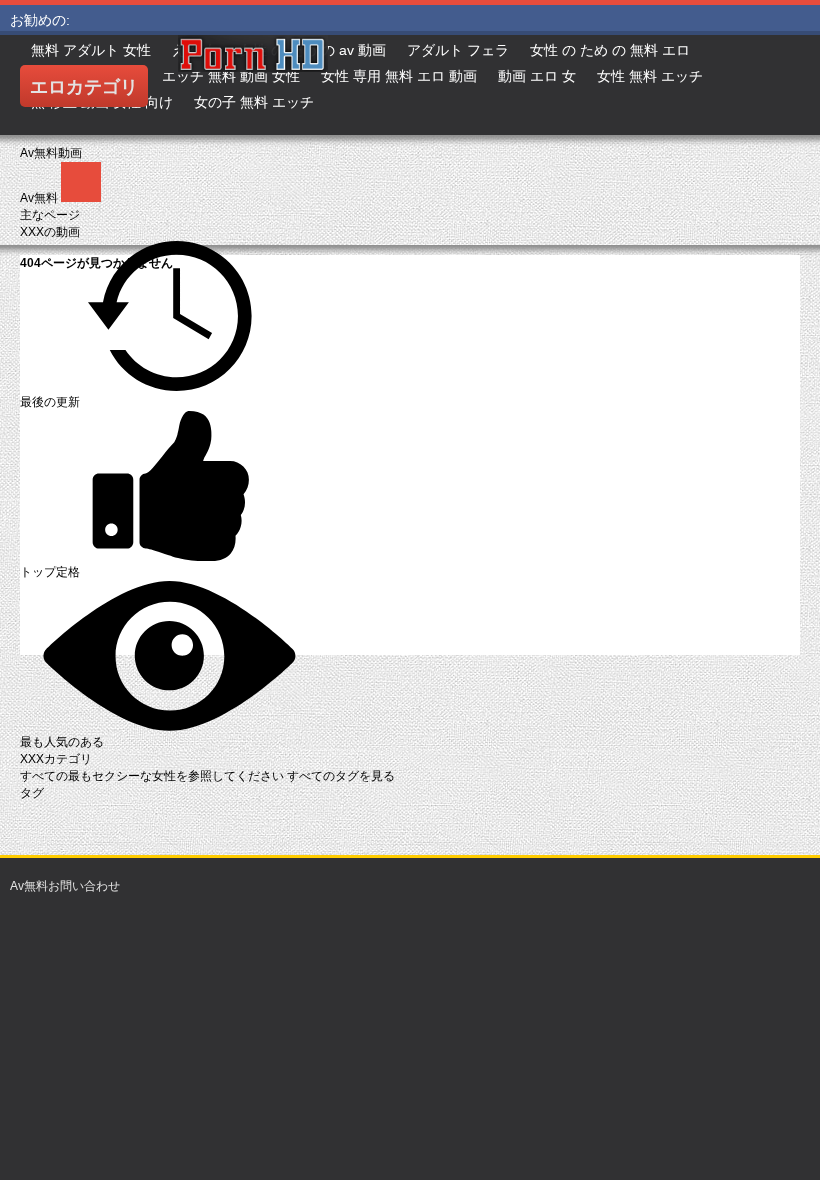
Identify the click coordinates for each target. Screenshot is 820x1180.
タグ (32, 793)
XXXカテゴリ (56, 759)
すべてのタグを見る (341, 776)
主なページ (50, 215)
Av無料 (40, 198)
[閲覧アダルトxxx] (328, 85)
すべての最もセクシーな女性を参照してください (153, 776)
